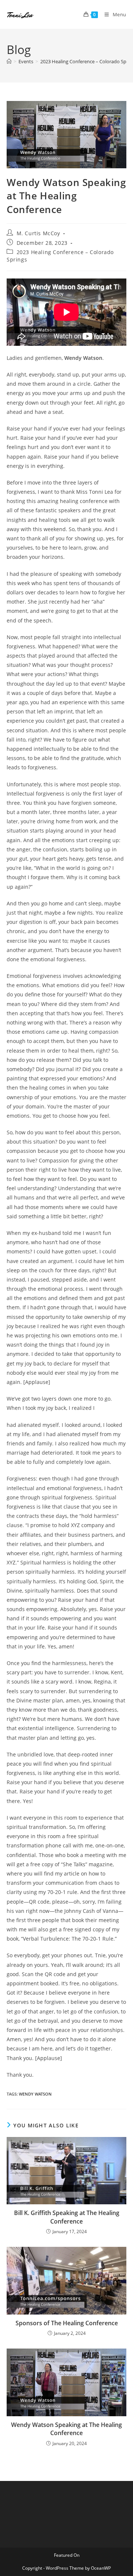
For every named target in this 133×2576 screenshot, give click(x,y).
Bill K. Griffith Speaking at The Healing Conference (67, 2217)
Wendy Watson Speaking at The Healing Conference (66, 2429)
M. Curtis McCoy (38, 233)
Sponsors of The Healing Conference (67, 2323)
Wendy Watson (35, 2094)
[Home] (9, 61)
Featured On (67, 2555)
